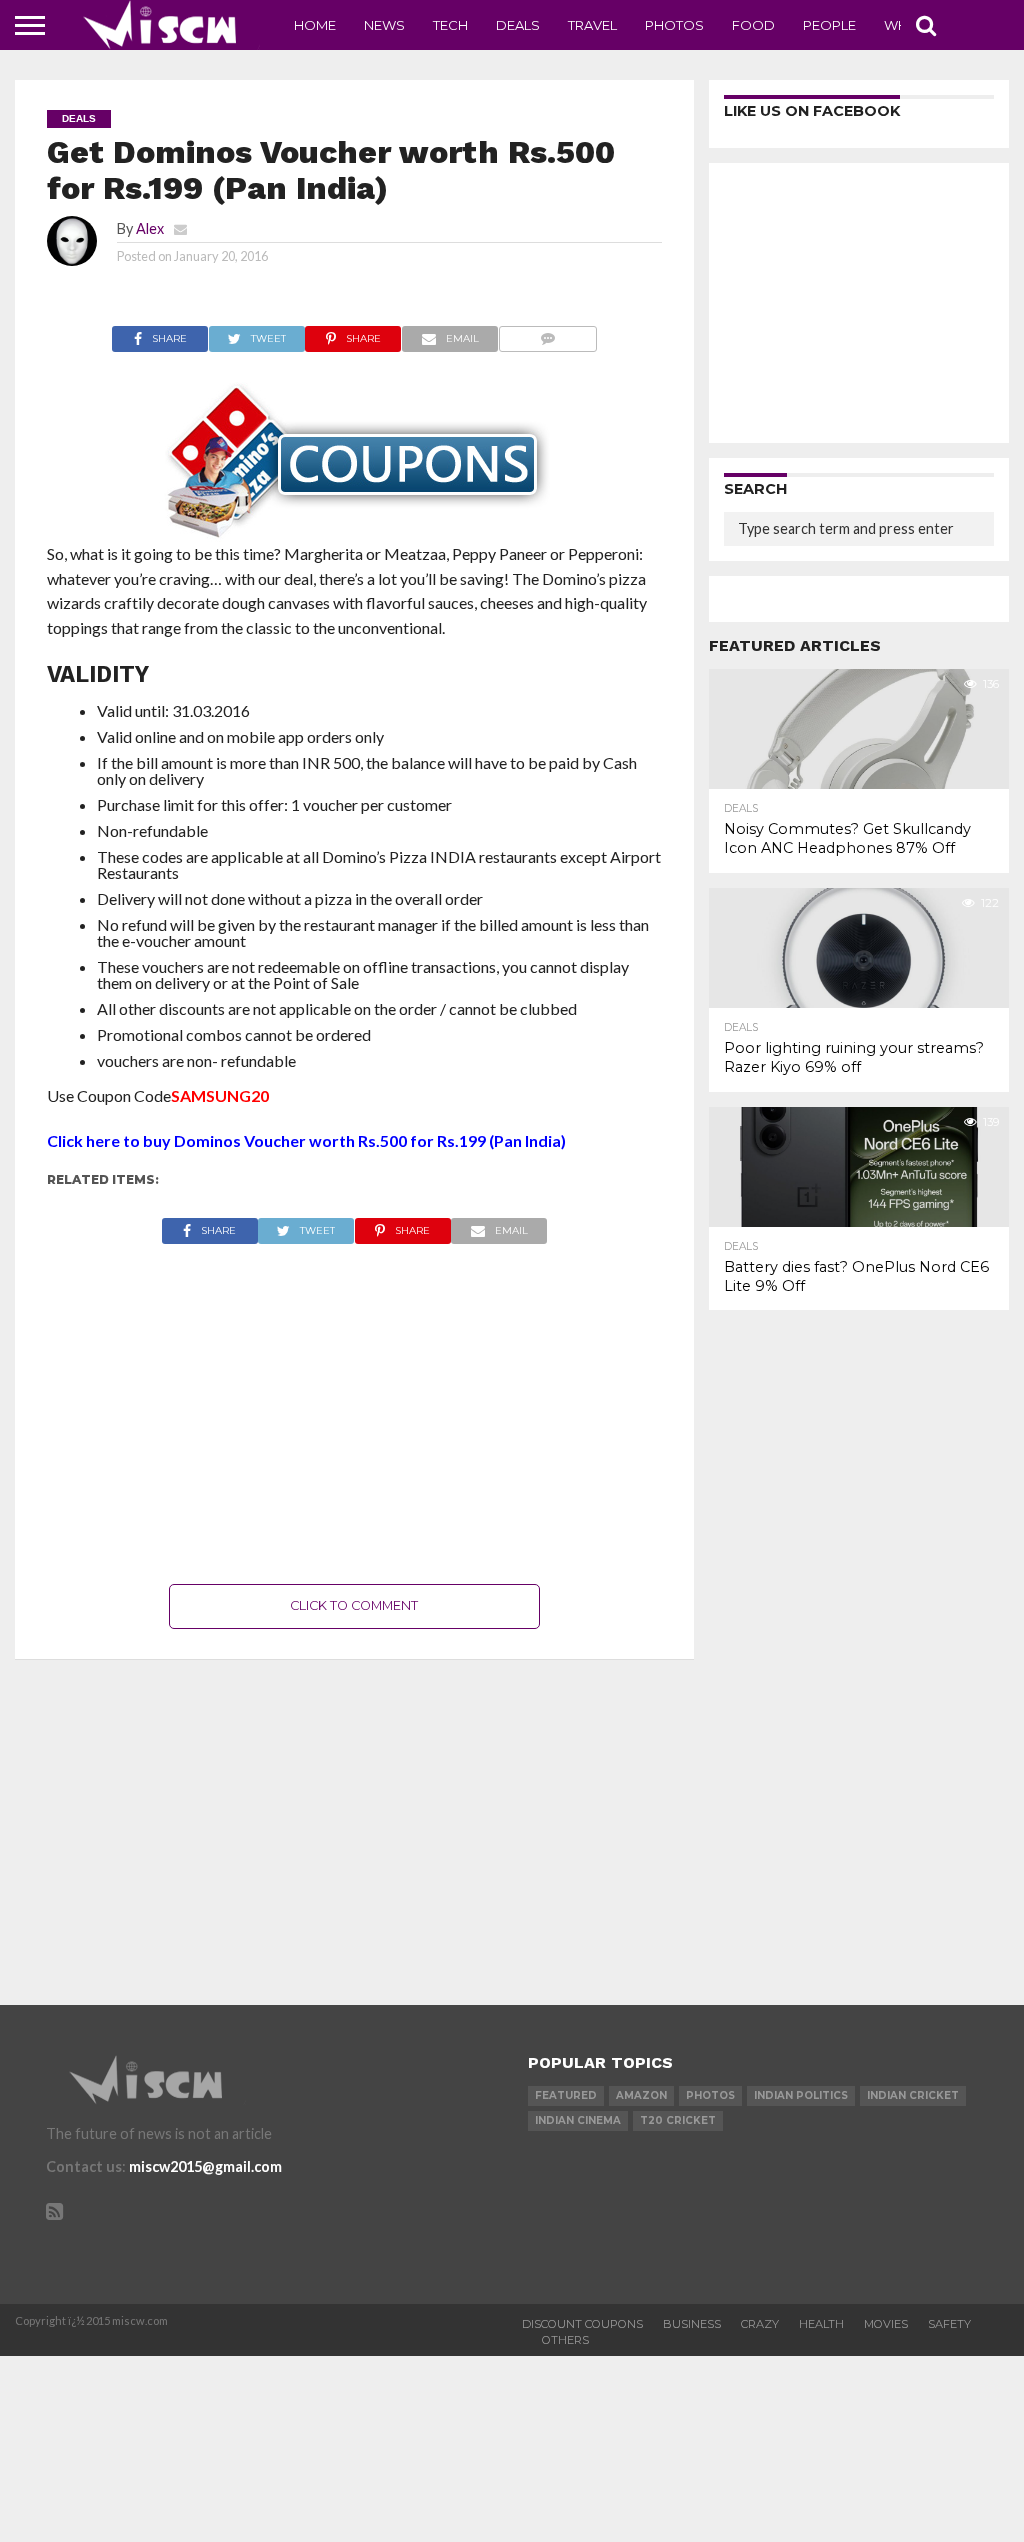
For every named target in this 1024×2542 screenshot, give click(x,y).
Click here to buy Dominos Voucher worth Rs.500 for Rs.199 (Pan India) (306, 1140)
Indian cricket (913, 2095)
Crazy (760, 2324)
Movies (886, 2324)
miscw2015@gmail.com (205, 2166)
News (384, 25)
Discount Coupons (582, 2324)
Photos (674, 25)
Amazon (641, 2095)
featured (566, 2095)
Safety (949, 2324)
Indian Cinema (578, 2120)
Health (821, 2324)
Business (692, 2324)
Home (315, 25)
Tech (450, 25)
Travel (592, 25)
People (829, 25)
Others (565, 2340)
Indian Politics (801, 2095)
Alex (150, 228)
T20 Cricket (678, 2120)
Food (753, 25)
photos (710, 2095)
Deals (518, 25)
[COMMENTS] (547, 333)
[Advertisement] (355, 1414)
